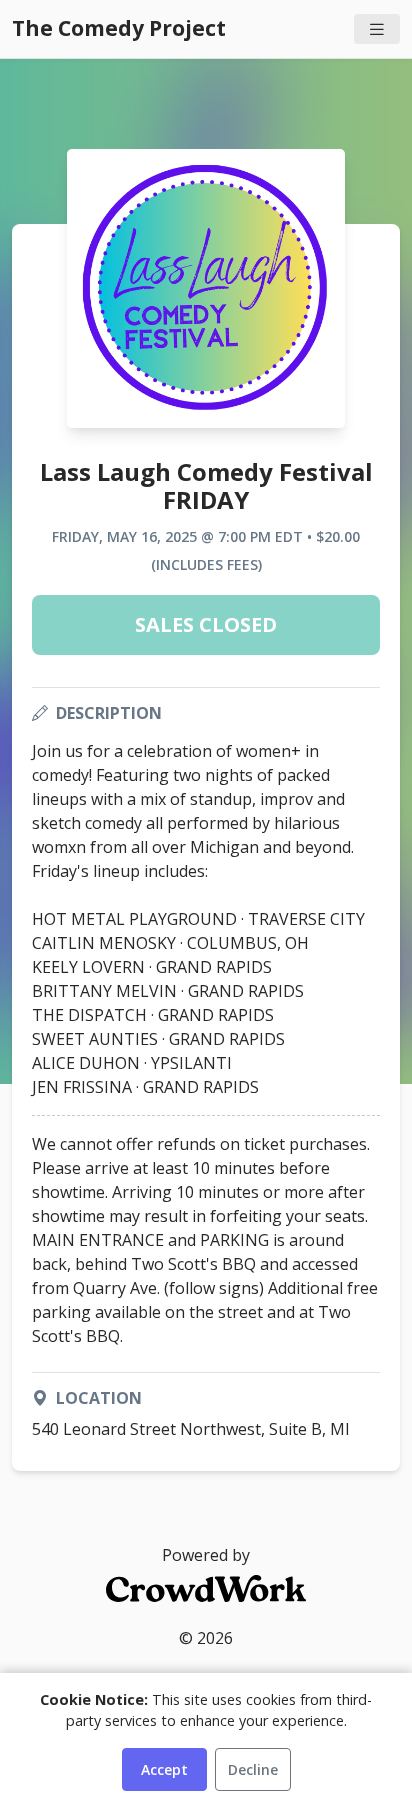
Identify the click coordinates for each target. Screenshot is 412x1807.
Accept (164, 1769)
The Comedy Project (119, 28)
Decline (253, 1769)
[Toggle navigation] (377, 29)
